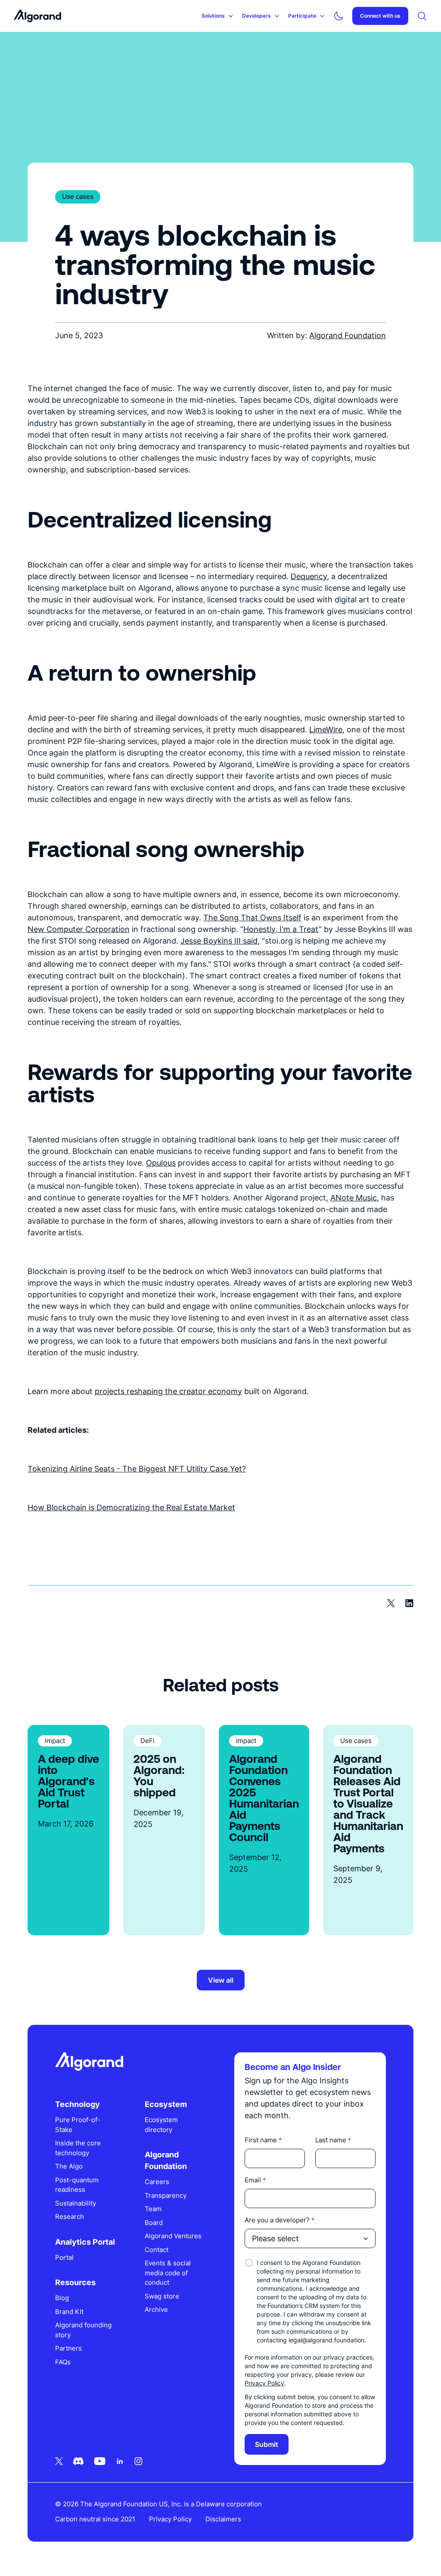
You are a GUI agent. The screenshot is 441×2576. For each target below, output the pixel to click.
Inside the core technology (78, 2148)
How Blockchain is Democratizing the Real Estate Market (131, 1507)
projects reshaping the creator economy (168, 1391)
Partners (68, 2348)
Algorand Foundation (348, 335)
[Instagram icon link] (138, 2461)
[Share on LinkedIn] (409, 1603)
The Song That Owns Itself (252, 918)
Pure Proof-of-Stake (78, 2125)
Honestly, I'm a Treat (281, 929)
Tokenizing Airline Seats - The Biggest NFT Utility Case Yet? (137, 1469)
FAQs (63, 2362)
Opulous (161, 1163)
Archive (156, 2309)
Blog (62, 2298)
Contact (157, 2250)
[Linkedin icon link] (120, 2461)
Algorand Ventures (173, 2236)
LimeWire (326, 730)
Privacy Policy (264, 2383)
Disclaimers (223, 2519)
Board (154, 2223)
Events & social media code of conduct (168, 2273)
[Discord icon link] (78, 2461)
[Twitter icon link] (59, 2461)
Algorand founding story (83, 2330)
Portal (64, 2257)
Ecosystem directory (161, 2125)
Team (153, 2209)
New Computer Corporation (79, 929)
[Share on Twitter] (391, 1603)
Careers (157, 2182)
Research (70, 2217)
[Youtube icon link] (100, 2461)
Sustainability (76, 2203)
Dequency (309, 576)
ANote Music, (355, 1198)
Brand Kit (69, 2312)
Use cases (78, 196)
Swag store (162, 2296)
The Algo (69, 2166)
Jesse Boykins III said (219, 941)
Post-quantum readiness (77, 2185)
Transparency (166, 2195)
